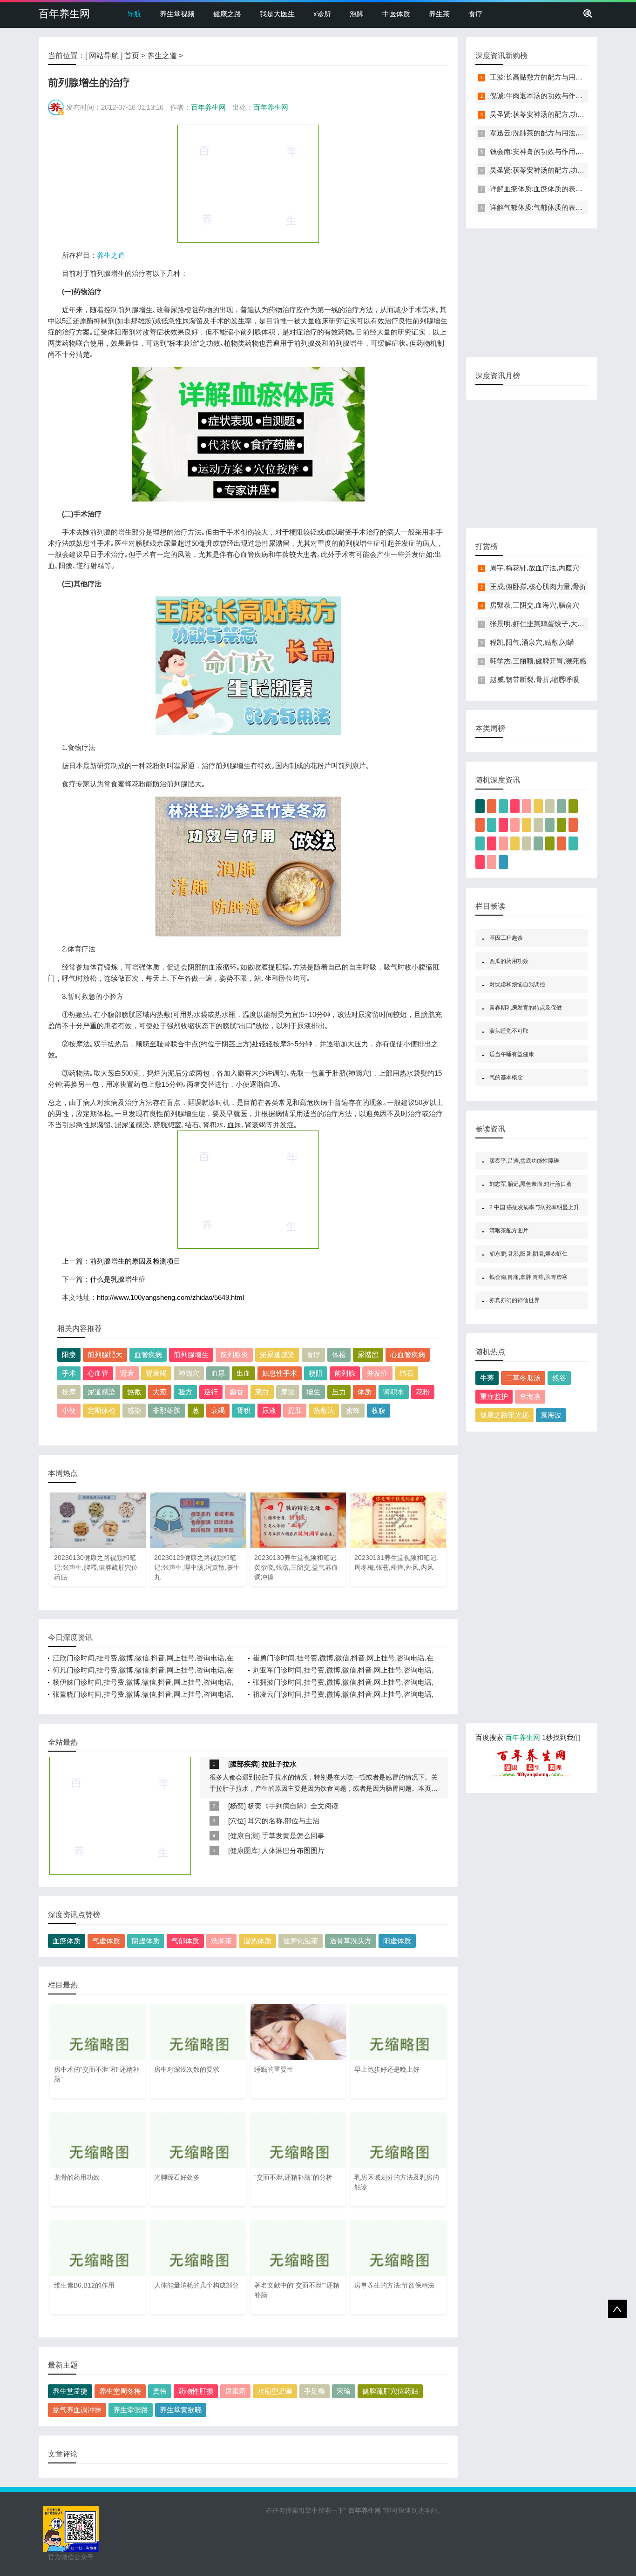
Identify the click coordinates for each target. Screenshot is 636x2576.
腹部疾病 (244, 1764)
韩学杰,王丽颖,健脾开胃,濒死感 (538, 661)
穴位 (237, 1821)
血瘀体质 (67, 1941)
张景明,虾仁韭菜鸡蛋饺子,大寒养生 (544, 624)
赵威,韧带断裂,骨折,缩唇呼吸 (535, 679)
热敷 (134, 1392)
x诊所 (322, 14)
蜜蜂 (353, 1410)
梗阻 (316, 1373)
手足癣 (315, 2391)
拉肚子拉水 (279, 1764)
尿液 (269, 1410)
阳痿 (69, 1355)
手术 (69, 1373)
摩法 (288, 1392)
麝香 (237, 1392)
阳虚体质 (397, 1941)
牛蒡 (487, 1378)
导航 (134, 14)
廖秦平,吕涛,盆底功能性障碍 (524, 1161)
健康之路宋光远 (504, 1415)
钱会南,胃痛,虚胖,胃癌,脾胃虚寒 (528, 1277)
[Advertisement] (248, 183)
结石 (406, 1373)
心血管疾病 (408, 1355)
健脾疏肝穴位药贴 (390, 2391)
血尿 (218, 1373)
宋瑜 (344, 2391)
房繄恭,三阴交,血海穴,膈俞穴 (535, 605)
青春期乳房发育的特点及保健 (526, 1008)
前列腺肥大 (105, 1355)
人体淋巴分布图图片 (293, 1850)
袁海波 (551, 1415)
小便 (69, 1410)
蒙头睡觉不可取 (509, 1031)
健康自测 (244, 1836)
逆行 (211, 1392)
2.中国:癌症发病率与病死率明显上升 (534, 1207)
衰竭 (218, 1410)
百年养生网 (64, 14)
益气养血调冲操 (77, 2410)
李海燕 (530, 1396)
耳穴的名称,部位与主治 (284, 1821)
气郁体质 (185, 1941)
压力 (339, 1392)
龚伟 (160, 2391)
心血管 (98, 1373)
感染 (134, 1410)
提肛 (295, 1410)
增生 (313, 1392)
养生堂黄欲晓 (181, 2410)
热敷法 (324, 1410)
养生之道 (162, 56)
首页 (132, 56)
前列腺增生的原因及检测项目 (135, 1261)
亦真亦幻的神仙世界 (514, 1300)
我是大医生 (277, 14)
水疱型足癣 (275, 2391)
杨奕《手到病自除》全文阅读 (293, 1806)
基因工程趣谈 (506, 938)
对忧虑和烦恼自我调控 (517, 984)
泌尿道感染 (277, 1355)
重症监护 (494, 1396)
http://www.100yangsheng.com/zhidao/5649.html (170, 1297)
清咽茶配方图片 (509, 1231)
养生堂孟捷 (70, 2391)
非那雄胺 (167, 1410)
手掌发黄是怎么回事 (293, 1836)
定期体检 (101, 1410)
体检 (339, 1355)
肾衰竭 (156, 1373)
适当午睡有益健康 (512, 1054)
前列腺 (345, 1373)
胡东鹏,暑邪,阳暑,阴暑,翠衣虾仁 (528, 1254)
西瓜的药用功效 (509, 961)
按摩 (69, 1392)
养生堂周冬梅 (120, 2391)
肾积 (244, 1410)
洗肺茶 (221, 1941)
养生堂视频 (177, 14)
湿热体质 (257, 1941)
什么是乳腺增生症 (118, 1279)
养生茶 (439, 14)
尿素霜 (235, 2391)
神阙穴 (189, 1373)
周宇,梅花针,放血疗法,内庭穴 (535, 568)
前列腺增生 (191, 1355)
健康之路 (227, 14)
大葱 (160, 1392)
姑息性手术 (280, 1373)
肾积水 (394, 1392)
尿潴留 (368, 1355)
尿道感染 (101, 1392)
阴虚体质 (146, 1941)
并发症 (377, 1373)
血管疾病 (148, 1355)
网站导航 (104, 56)
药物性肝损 (196, 2391)
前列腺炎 (234, 1355)
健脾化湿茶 (301, 1941)
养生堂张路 (131, 2410)
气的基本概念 (506, 1077)
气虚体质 (106, 1941)
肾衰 (127, 1373)
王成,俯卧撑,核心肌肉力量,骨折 (538, 586)
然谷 (559, 1378)
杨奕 (237, 1806)
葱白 (262, 1392)
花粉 (423, 1392)
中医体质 (396, 14)
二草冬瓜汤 (523, 1378)
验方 (185, 1392)
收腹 (379, 1410)
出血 (244, 1373)
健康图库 (244, 1850)
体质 (365, 1392)
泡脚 (357, 14)
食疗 (475, 14)
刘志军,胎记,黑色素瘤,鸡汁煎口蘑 (531, 1184)
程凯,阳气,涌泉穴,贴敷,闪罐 (532, 642)
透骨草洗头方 (351, 1941)
